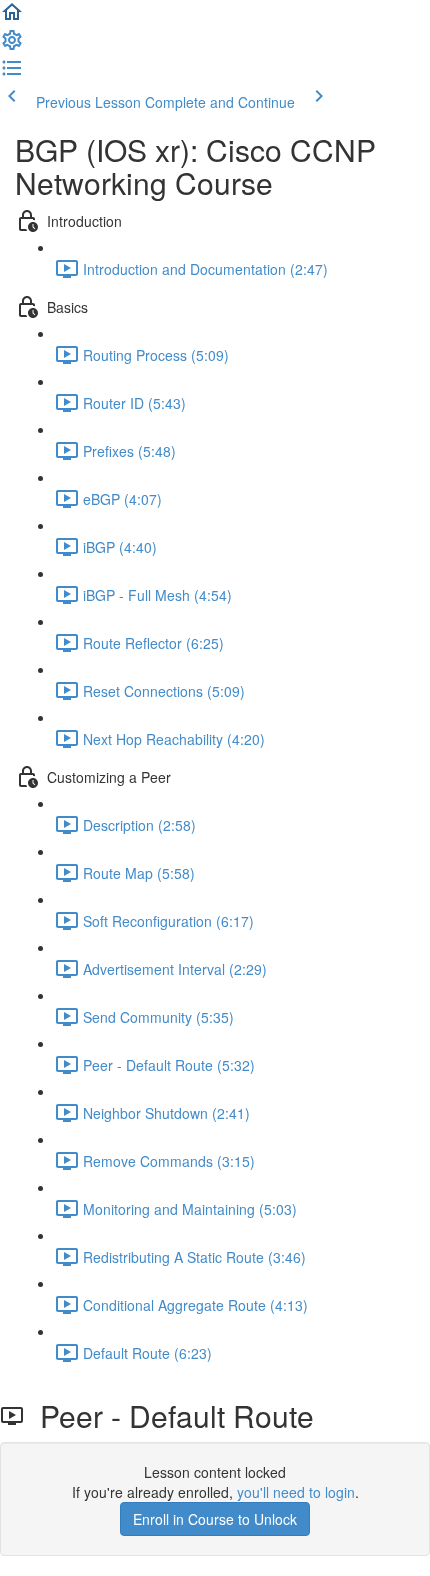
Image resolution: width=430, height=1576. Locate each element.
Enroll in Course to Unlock (215, 1519)
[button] (12, 18)
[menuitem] (12, 46)
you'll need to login (296, 1492)
